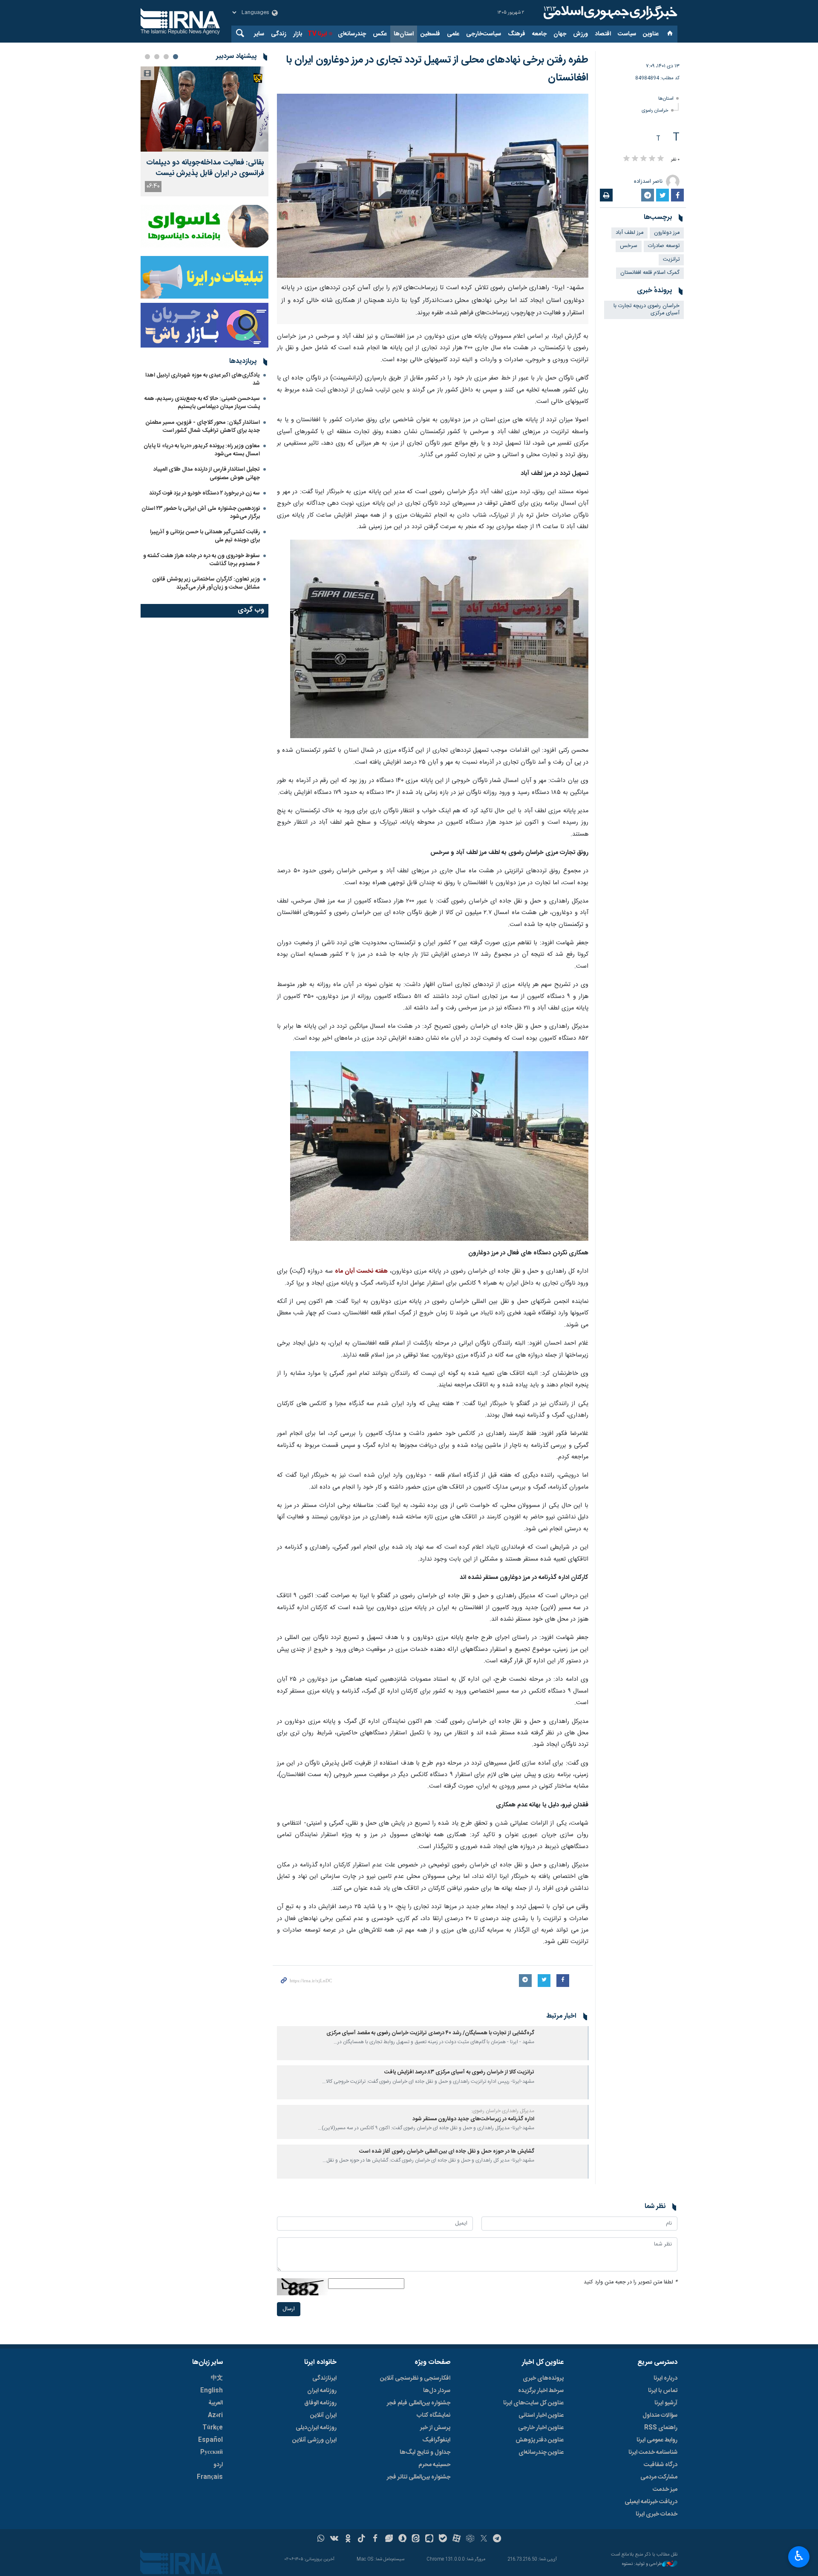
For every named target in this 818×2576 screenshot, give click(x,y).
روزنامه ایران (322, 2391)
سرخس (629, 246)
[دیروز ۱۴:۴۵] (204, 109)
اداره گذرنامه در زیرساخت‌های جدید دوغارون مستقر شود (473, 2119)
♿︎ (799, 2556)
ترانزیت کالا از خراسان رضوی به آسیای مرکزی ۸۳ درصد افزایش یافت (459, 2072)
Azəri (215, 2415)
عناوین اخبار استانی (541, 2415)
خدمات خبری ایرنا (657, 2514)
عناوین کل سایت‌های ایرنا (533, 2403)
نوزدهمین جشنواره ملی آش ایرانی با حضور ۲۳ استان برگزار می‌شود (201, 513)
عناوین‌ (651, 34)
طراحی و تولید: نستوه (642, 2564)
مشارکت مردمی (659, 2477)
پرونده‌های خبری (543, 2378)
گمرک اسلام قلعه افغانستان (650, 273)
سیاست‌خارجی (484, 34)
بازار (298, 34)
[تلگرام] (497, 2539)
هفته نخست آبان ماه (361, 1271)
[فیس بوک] (375, 2539)
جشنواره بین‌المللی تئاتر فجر (419, 2477)
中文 (217, 2378)
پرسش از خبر (435, 2428)
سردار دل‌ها (437, 2391)
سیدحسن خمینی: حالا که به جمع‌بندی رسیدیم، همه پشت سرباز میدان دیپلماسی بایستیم (202, 403)
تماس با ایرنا (663, 2391)
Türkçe (213, 2428)
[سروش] (402, 2539)
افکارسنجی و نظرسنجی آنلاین (415, 2378)
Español (210, 2440)
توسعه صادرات (664, 246)
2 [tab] (166, 57)
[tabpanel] (204, 131)
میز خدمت (665, 2490)
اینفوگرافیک (436, 2440)
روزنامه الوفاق (320, 2403)
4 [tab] (147, 57)
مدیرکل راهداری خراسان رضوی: (503, 2111)
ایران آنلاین (323, 2415)
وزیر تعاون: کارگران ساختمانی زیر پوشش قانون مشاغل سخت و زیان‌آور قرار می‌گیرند (206, 583)
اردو (218, 2465)
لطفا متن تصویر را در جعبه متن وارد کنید (631, 2282)
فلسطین (430, 34)
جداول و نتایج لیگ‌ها (425, 2452)
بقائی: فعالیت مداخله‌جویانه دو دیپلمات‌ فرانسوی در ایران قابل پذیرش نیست (205, 168)
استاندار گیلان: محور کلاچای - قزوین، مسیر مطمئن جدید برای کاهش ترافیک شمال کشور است (203, 427)
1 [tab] (176, 57)
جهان (560, 34)
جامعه (539, 34)
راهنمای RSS (661, 2428)
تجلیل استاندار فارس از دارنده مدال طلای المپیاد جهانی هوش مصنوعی (207, 473)
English (212, 2391)
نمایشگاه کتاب (433, 2415)
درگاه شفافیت (661, 2465)
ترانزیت (671, 260)
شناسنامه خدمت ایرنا (653, 2452)
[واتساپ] (321, 2539)
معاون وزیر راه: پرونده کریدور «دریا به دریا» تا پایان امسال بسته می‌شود (202, 450)
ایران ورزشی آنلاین (314, 2440)
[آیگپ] (429, 2539)
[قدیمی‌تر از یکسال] (563, 2043)
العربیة (216, 2403)
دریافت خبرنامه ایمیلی (651, 2502)
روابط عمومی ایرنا (657, 2440)
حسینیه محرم (434, 2465)
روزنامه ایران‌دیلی (316, 2428)
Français (210, 2477)
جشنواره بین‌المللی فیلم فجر (419, 2403)
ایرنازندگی (324, 2378)
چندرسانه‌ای (352, 34)
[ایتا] (416, 2539)
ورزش (580, 34)
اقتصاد (603, 34)
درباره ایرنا (665, 2378)
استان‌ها (404, 34)
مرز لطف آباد (629, 233)
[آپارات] (457, 2539)
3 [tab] (157, 57)
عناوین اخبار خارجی (541, 2428)
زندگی (279, 34)
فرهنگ (517, 34)
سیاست (627, 34)
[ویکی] (334, 2539)
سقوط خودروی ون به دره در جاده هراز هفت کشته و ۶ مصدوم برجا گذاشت (202, 560)
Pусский (212, 2452)
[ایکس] (484, 2539)
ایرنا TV (317, 34)
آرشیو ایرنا (666, 2403)
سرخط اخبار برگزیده (541, 2391)
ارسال (289, 2309)
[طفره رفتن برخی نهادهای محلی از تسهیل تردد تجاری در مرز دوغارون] (439, 639)
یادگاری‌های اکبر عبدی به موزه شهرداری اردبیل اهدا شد (203, 379)
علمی (453, 34)
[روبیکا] (470, 2539)
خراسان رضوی (655, 111)
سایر (259, 34)
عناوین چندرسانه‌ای (541, 2452)
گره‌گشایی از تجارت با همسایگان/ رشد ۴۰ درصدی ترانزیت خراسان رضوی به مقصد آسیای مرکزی (430, 2033)
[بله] (443, 2539)
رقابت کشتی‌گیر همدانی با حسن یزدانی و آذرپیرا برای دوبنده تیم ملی (205, 536)
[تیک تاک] (361, 2539)
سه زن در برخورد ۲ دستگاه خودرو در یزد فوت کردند (204, 493)
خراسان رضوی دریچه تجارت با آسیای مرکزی (647, 310)
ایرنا (609, 13)
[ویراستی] (389, 2539)
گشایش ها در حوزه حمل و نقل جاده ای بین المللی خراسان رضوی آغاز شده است (447, 2152)
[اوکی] (348, 2539)
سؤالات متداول (660, 2415)
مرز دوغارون (667, 233)
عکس (380, 34)
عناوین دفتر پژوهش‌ (540, 2440)
